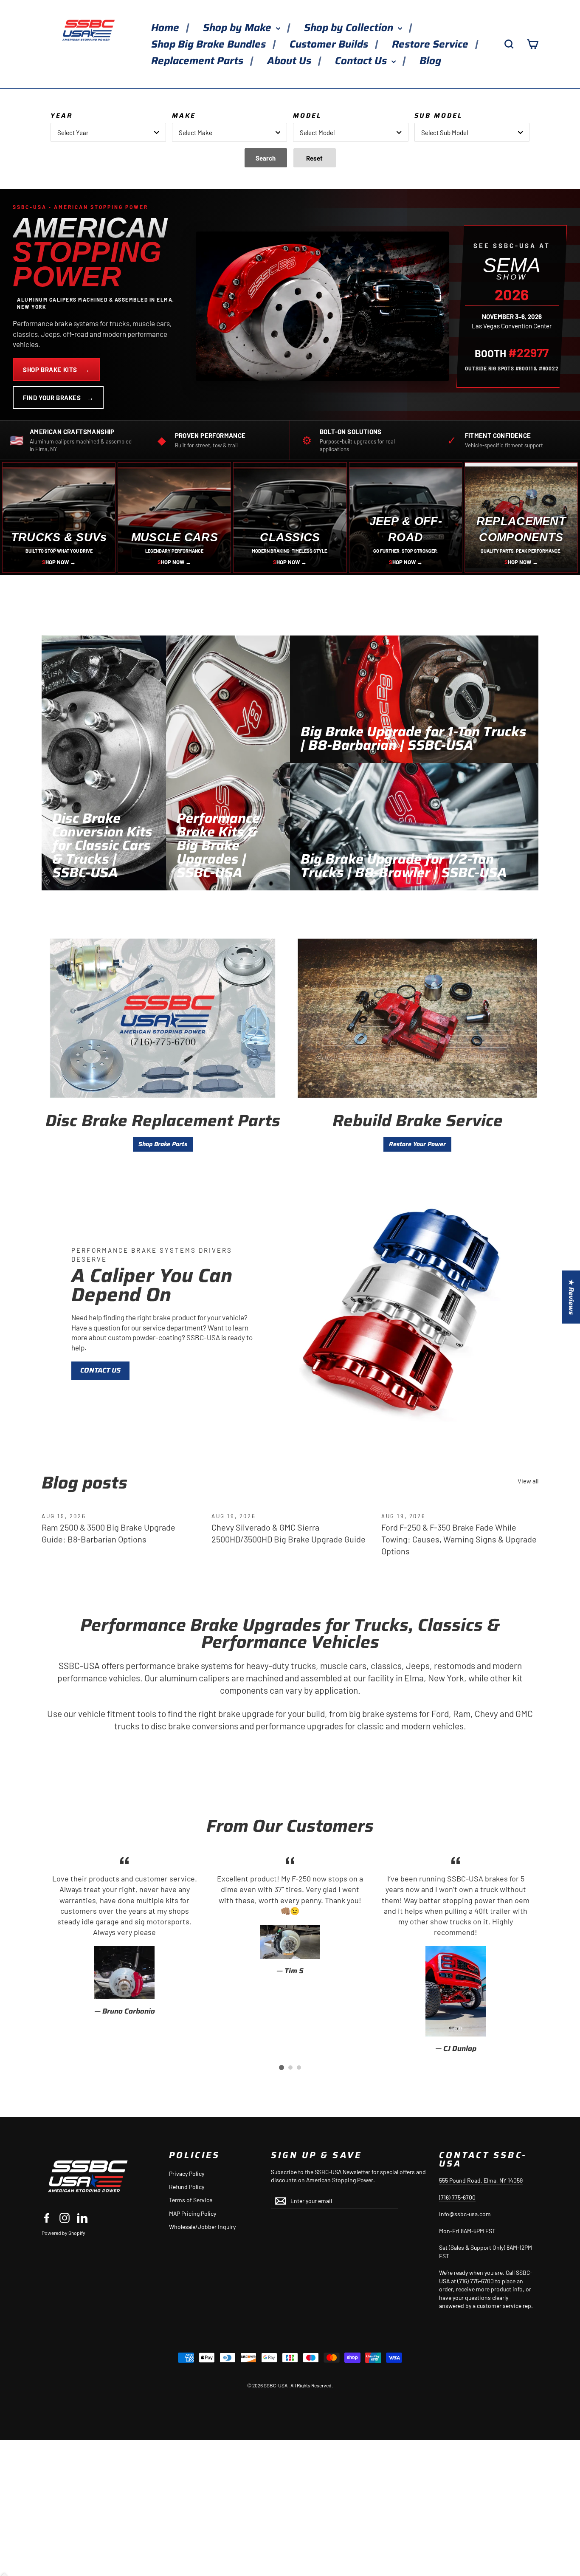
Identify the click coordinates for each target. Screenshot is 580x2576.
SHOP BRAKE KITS (56, 370)
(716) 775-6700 (457, 2197)
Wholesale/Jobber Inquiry (202, 2227)
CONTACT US (100, 1370)
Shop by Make (238, 28)
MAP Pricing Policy (193, 2213)
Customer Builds (330, 44)
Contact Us (362, 61)
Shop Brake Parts (163, 1144)
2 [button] (290, 2068)
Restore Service (431, 44)
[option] (124, 1935)
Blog (430, 61)
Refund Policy (187, 2187)
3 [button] (299, 2068)
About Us (290, 61)
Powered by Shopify (63, 2233)
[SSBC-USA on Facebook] (47, 2218)
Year (62, 116)
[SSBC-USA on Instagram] (65, 2218)
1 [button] (282, 2068)
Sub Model (438, 116)
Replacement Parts (198, 61)
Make (184, 116)
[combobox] (108, 132)
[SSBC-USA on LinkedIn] (82, 2218)
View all (528, 1481)
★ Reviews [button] (571, 1297)
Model (307, 116)
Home (166, 28)
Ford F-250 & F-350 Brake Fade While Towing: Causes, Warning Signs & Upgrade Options (459, 1539)
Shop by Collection (350, 28)
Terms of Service (191, 2200)
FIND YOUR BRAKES (58, 398)
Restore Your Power (417, 1144)
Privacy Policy (187, 2173)
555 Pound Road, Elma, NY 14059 (481, 2180)
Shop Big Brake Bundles (210, 44)
